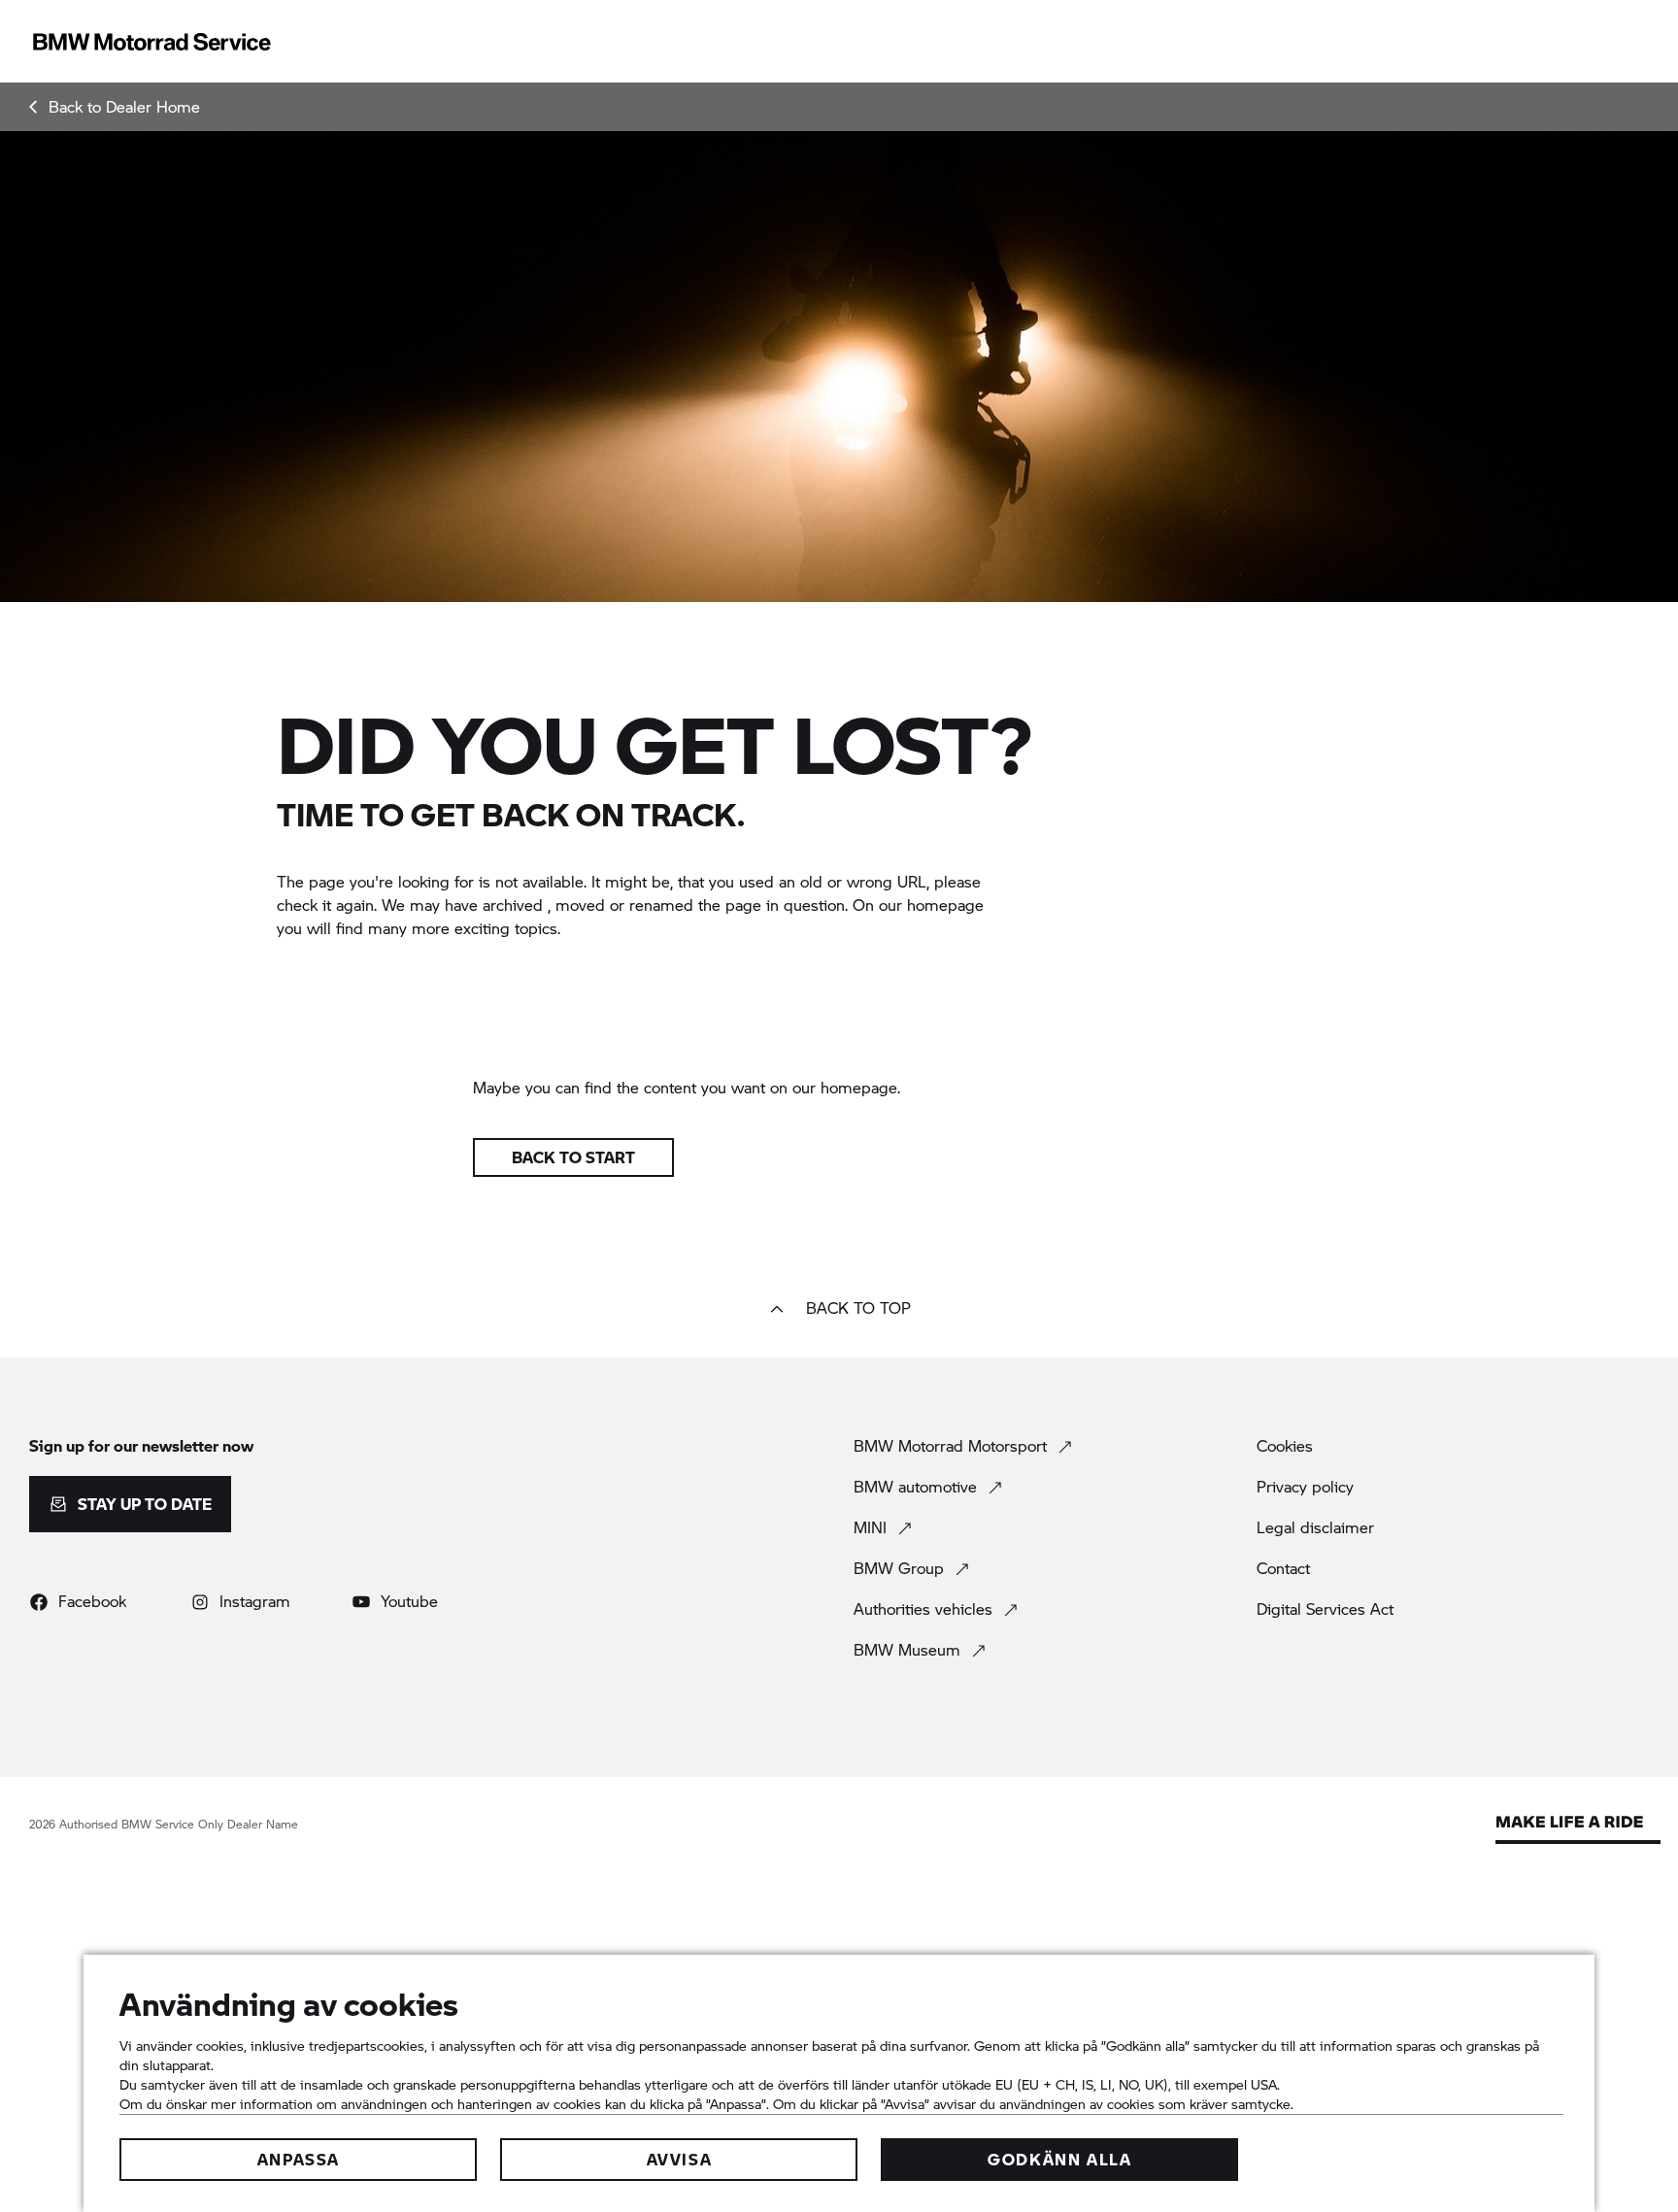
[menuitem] (115, 107)
